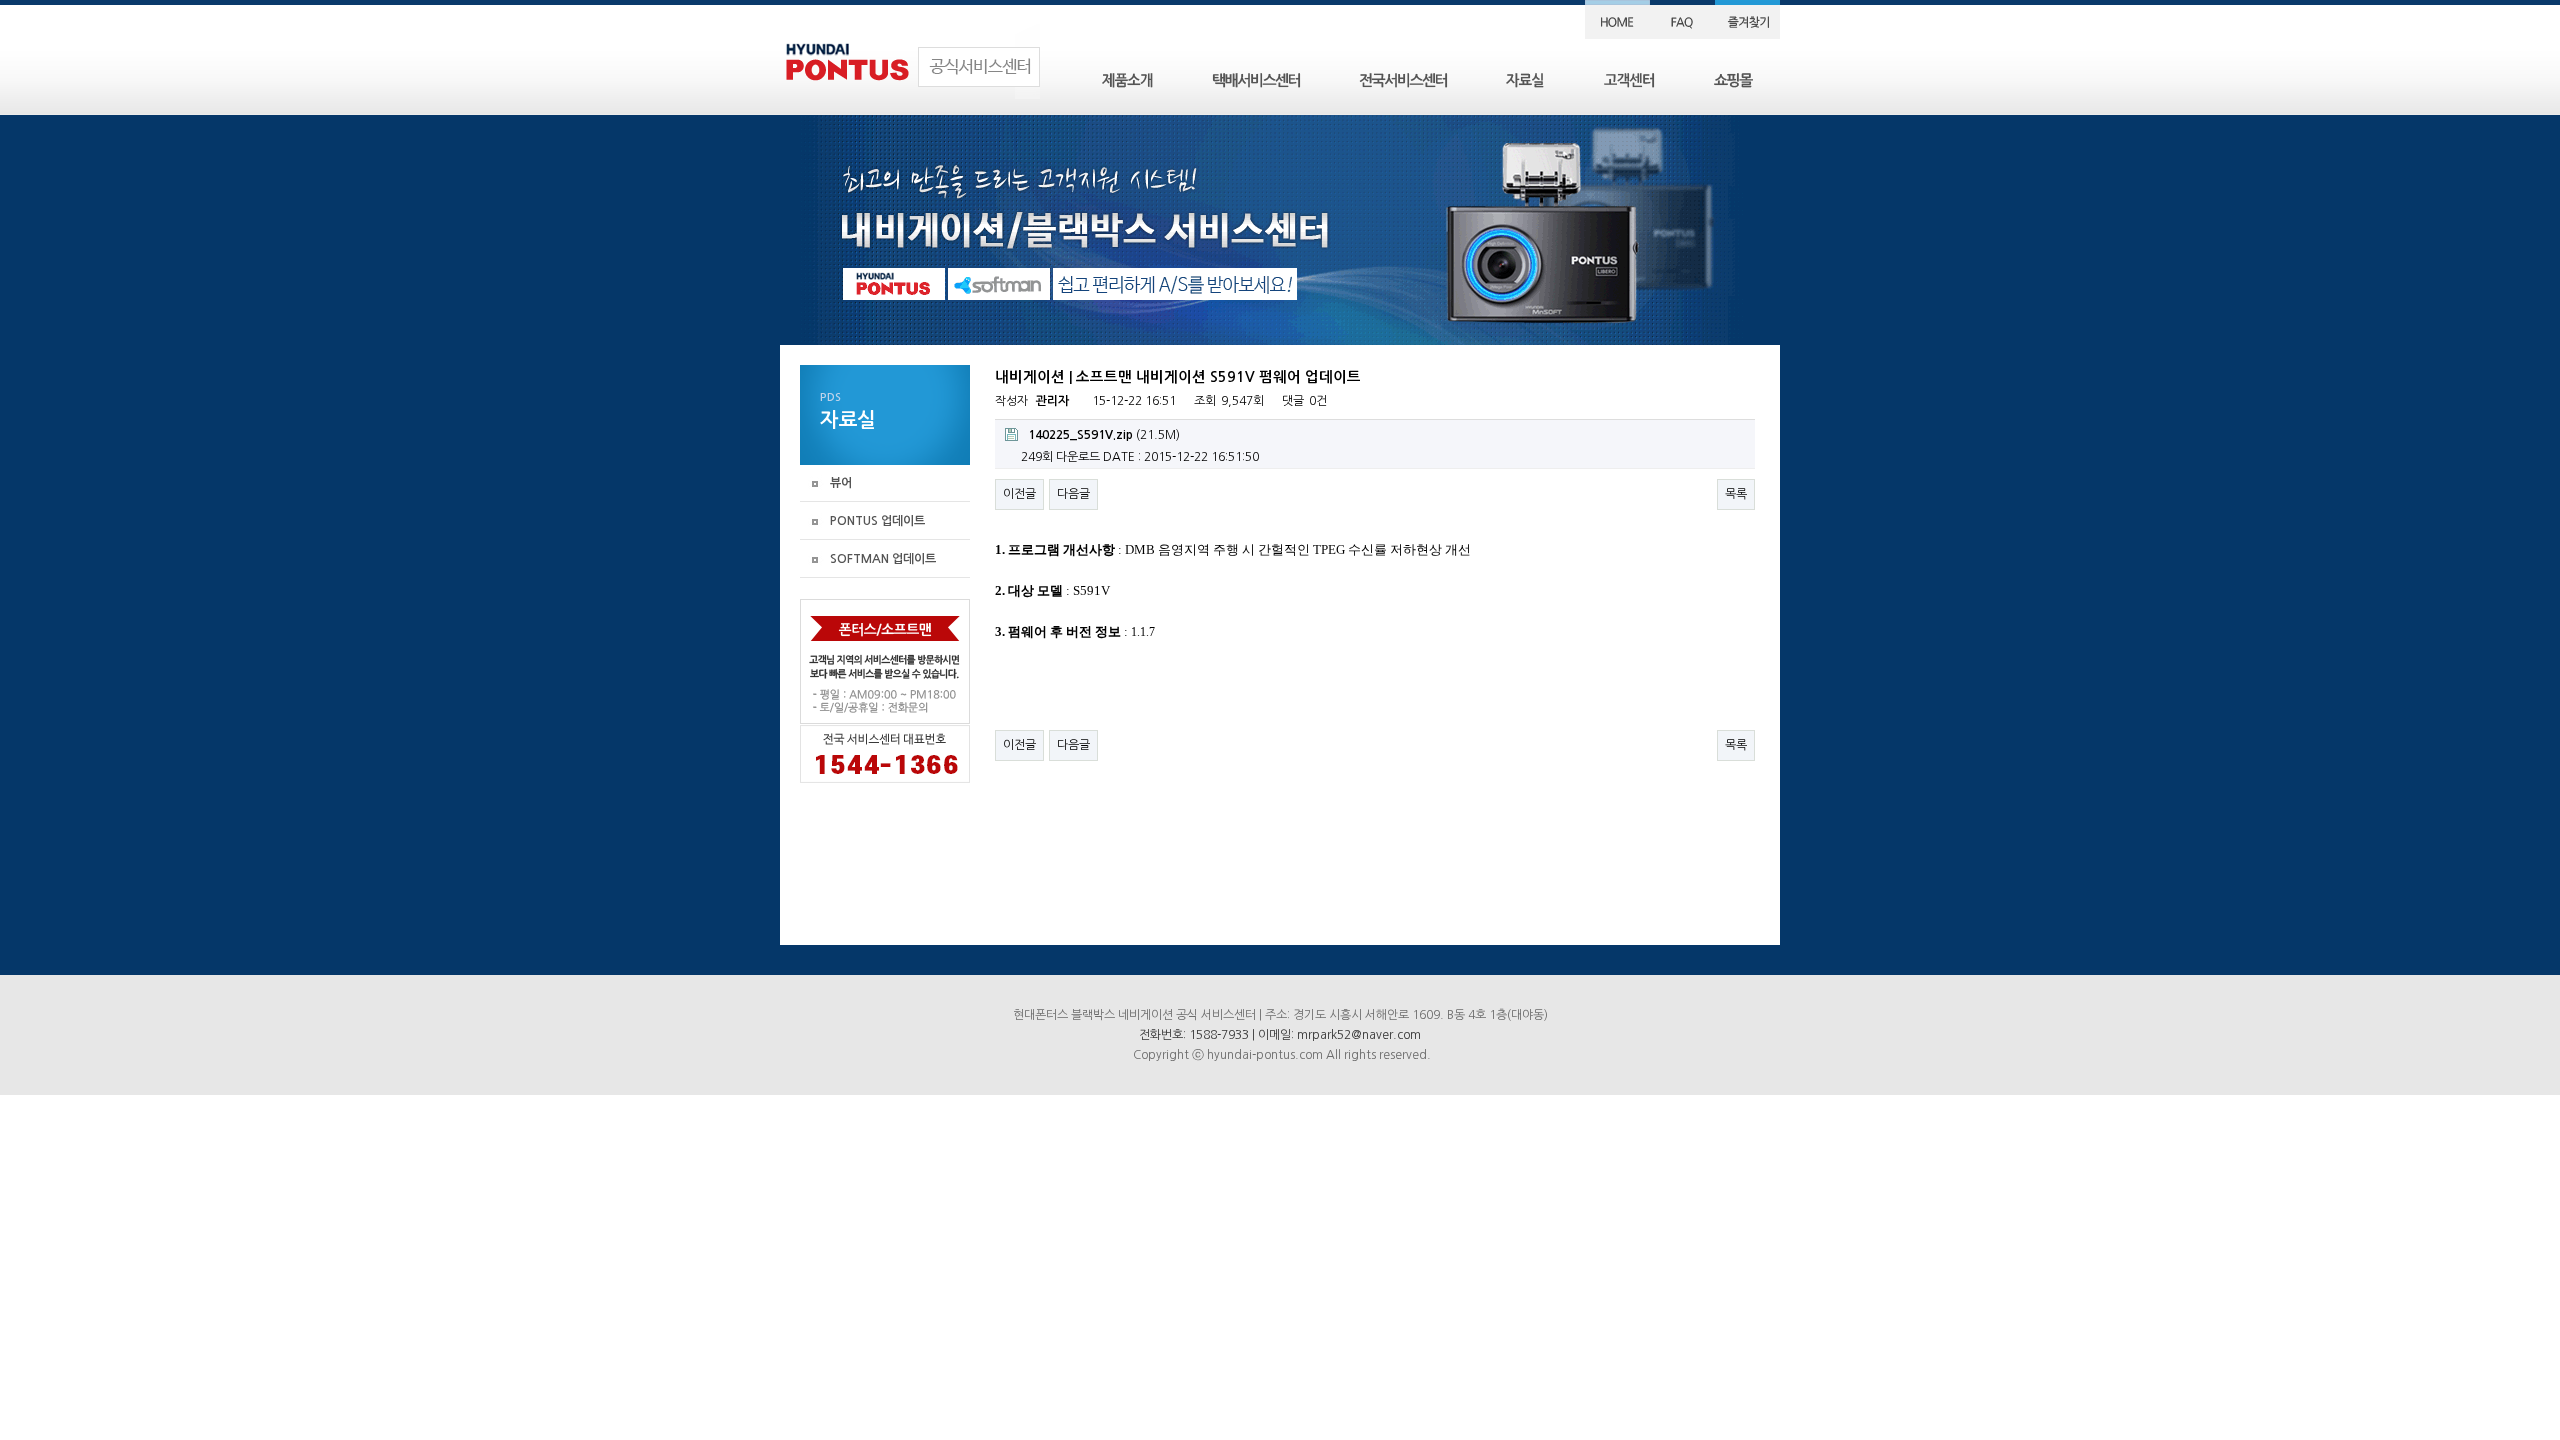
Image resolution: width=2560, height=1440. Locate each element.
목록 (1736, 494)
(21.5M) (1104, 435)
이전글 (1019, 494)
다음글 (1073, 494)
